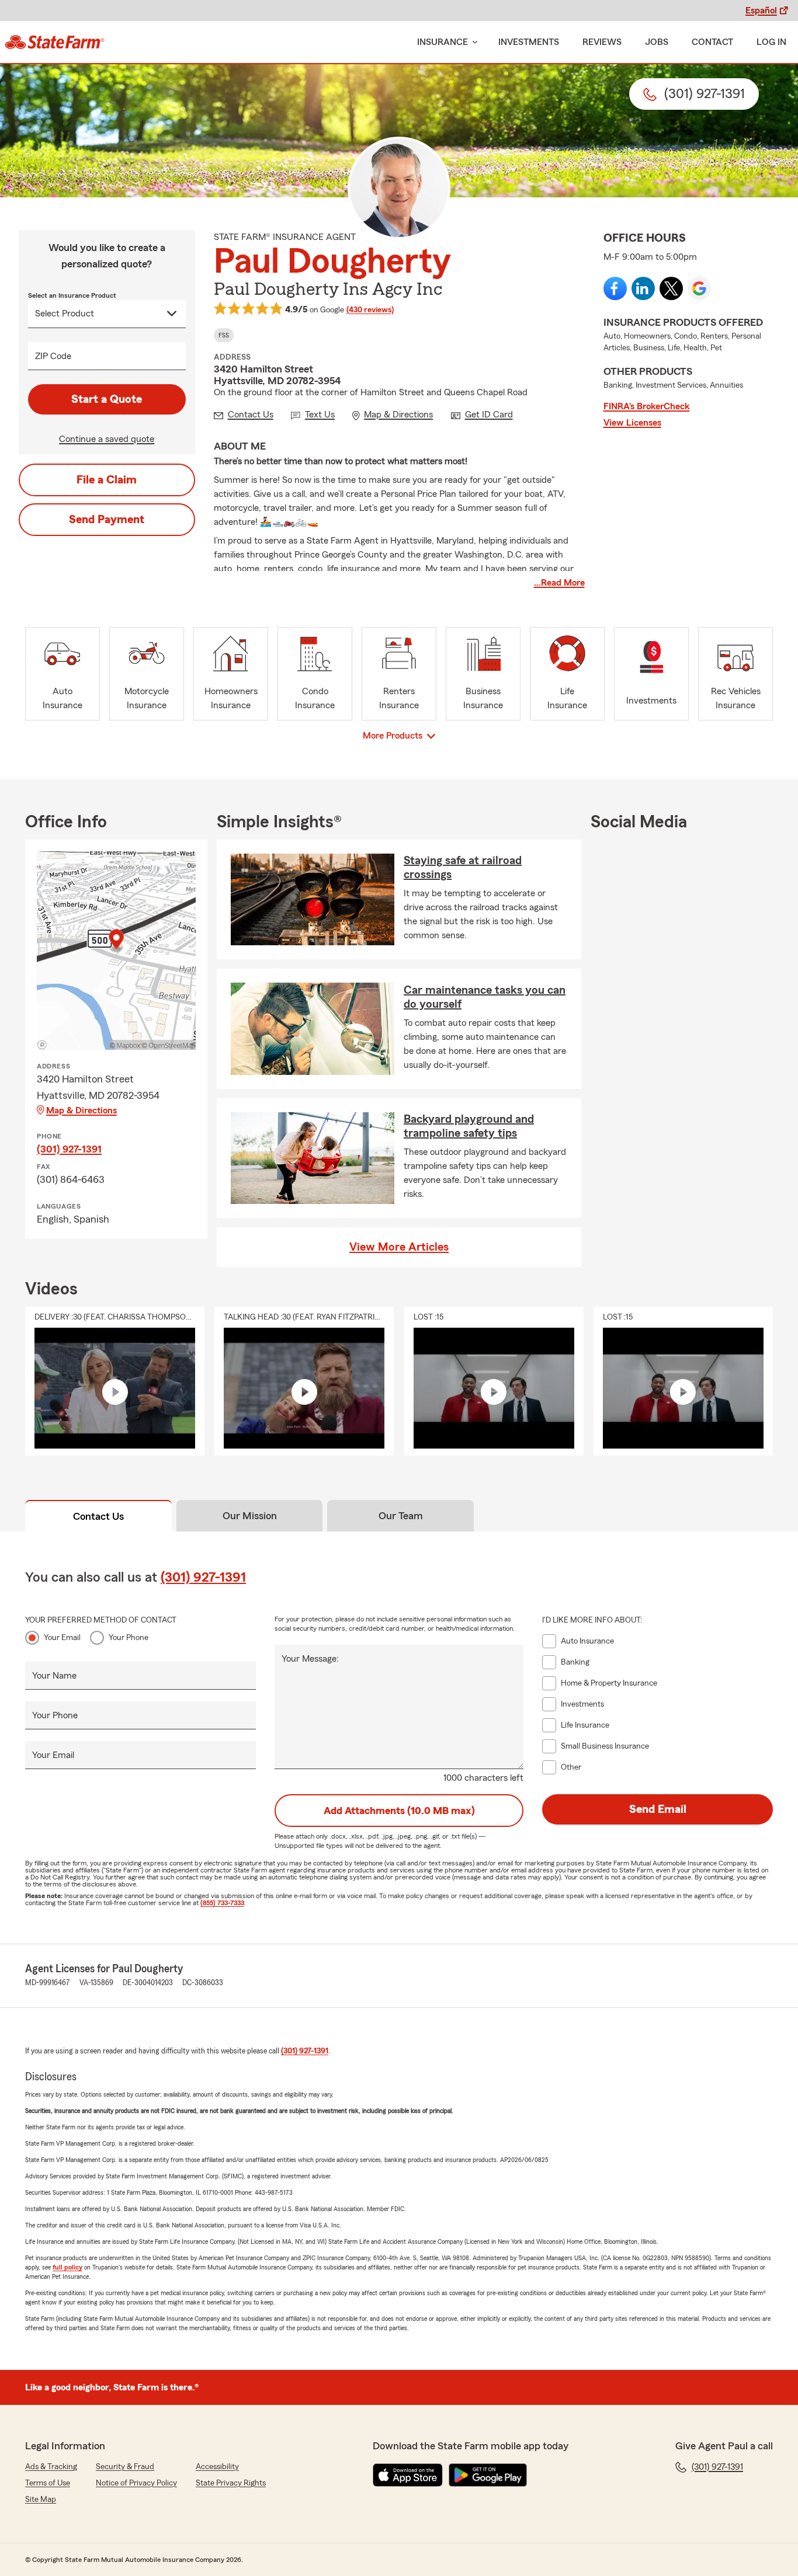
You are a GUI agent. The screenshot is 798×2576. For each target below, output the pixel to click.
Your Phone (129, 1638)
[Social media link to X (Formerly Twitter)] (671, 288)
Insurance (443, 42)
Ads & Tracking (51, 2467)
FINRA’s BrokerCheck (647, 406)
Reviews (602, 42)
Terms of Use (48, 2483)
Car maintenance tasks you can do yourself (485, 997)
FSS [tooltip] (224, 335)
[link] (55, 42)
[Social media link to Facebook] (615, 288)
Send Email (658, 1809)
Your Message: (310, 1659)
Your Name (54, 1676)
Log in (771, 42)
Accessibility (217, 2467)
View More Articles (399, 1247)
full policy (67, 2267)
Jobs (657, 42)
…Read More (559, 583)
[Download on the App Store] (408, 2475)
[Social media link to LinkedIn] (643, 288)
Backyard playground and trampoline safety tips (469, 1126)
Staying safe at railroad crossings (463, 868)
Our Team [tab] (401, 1516)
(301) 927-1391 (69, 1149)
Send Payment (107, 520)
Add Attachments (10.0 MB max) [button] (399, 1811)
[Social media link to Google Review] (699, 288)
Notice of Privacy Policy (136, 2483)
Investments (529, 42)
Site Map (41, 2500)
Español (761, 11)
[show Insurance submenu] (473, 42)
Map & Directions (81, 1111)
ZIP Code (53, 356)
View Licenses (632, 423)
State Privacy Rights (231, 2483)
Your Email (62, 1638)
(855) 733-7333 (222, 1903)
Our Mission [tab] (250, 1516)
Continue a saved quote (107, 439)
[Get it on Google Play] (488, 2475)
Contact (712, 42)
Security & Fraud (125, 2467)
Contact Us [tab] (98, 1516)
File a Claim (107, 480)
